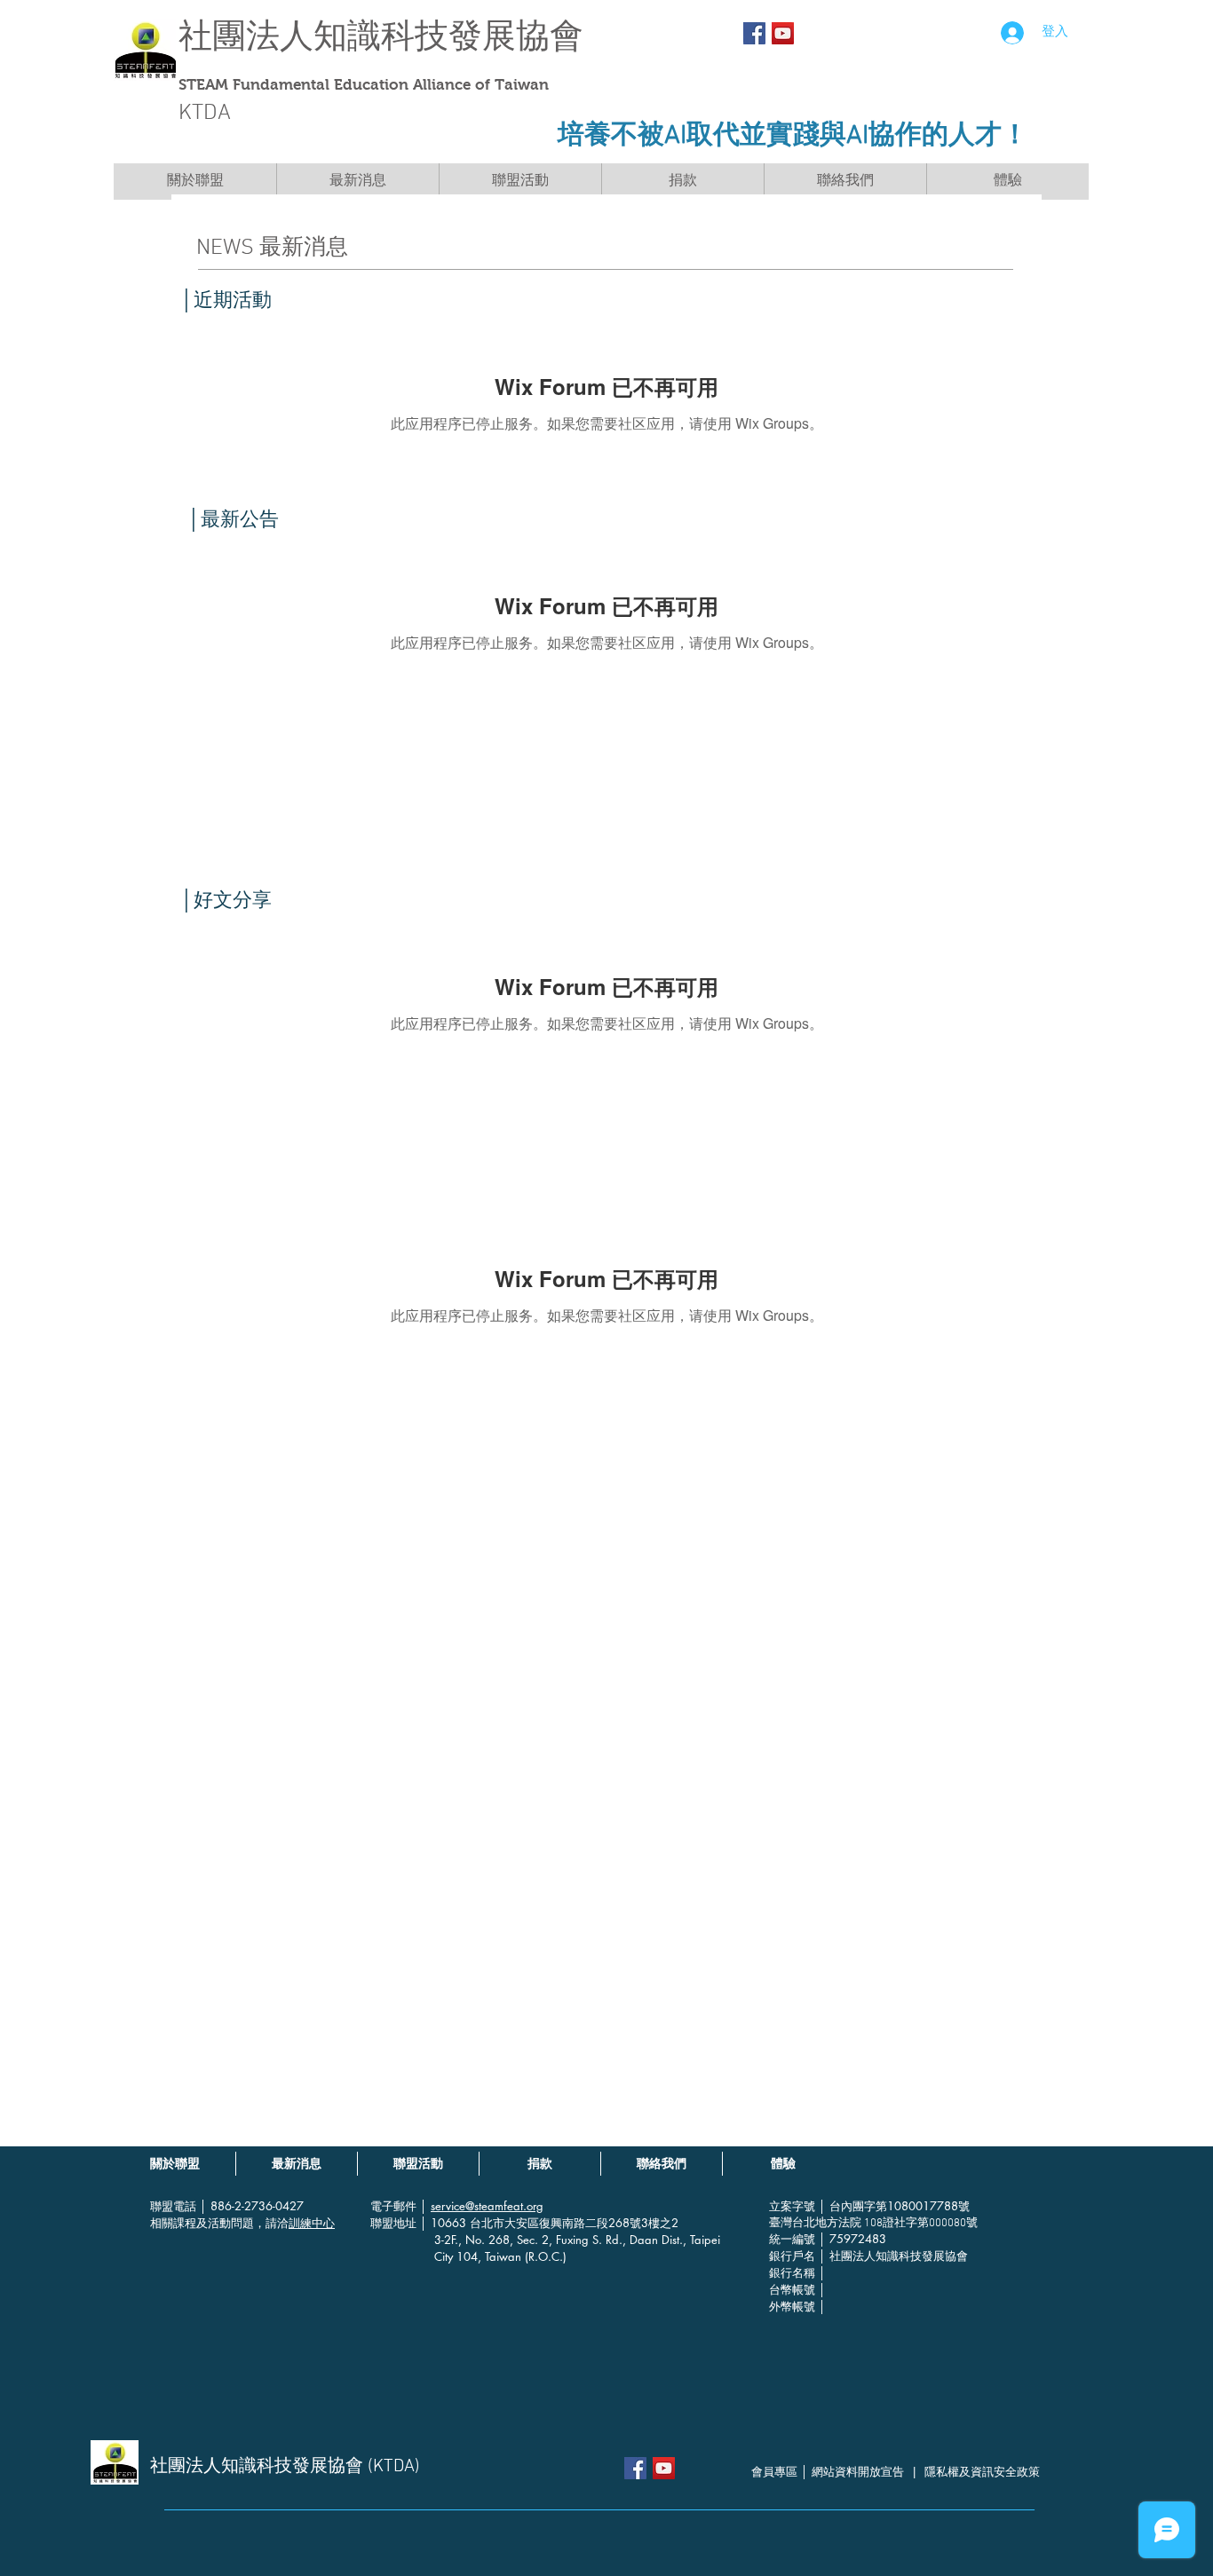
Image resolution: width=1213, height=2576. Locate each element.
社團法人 (246, 36)
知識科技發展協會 (448, 36)
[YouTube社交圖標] (783, 33)
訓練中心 (312, 2223)
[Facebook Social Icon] (754, 33)
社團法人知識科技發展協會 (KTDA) (285, 2467)
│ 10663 (445, 2223)
